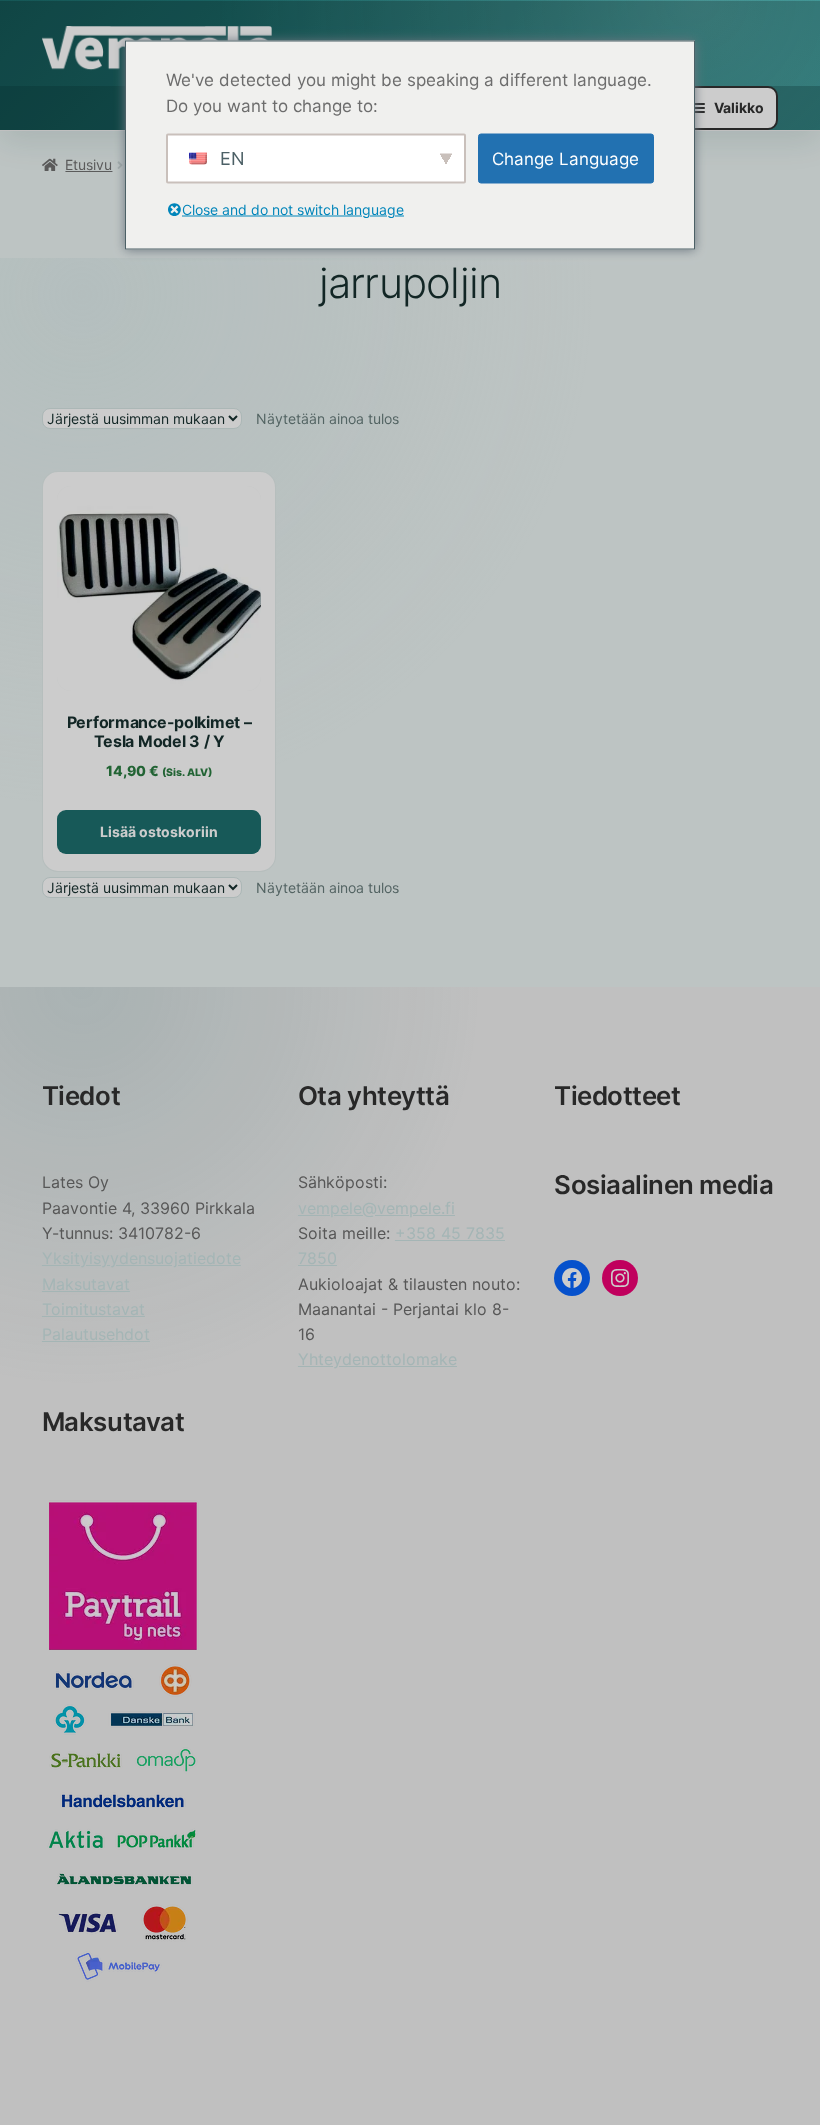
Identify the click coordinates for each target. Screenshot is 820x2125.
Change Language (565, 158)
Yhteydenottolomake (377, 1359)
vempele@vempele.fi (376, 1208)
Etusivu (88, 164)
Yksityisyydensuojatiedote (141, 1258)
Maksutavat (86, 1284)
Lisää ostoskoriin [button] (159, 831)
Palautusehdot (96, 1334)
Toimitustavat (93, 1309)
